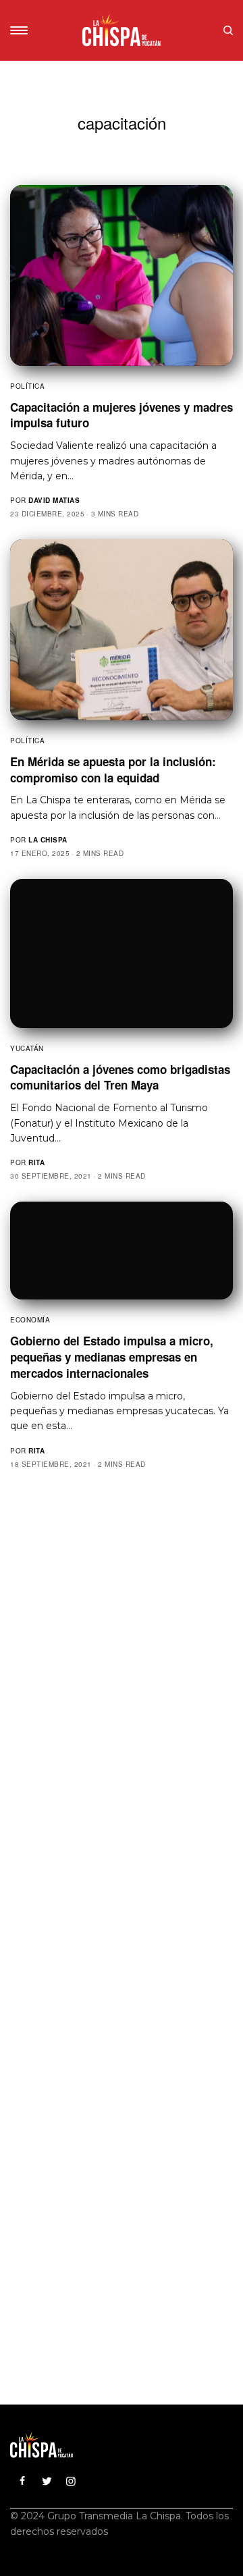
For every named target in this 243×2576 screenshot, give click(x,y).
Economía (30, 1320)
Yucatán (27, 1048)
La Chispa (48, 840)
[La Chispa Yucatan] (122, 30)
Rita (36, 1162)
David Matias (54, 500)
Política (27, 386)
